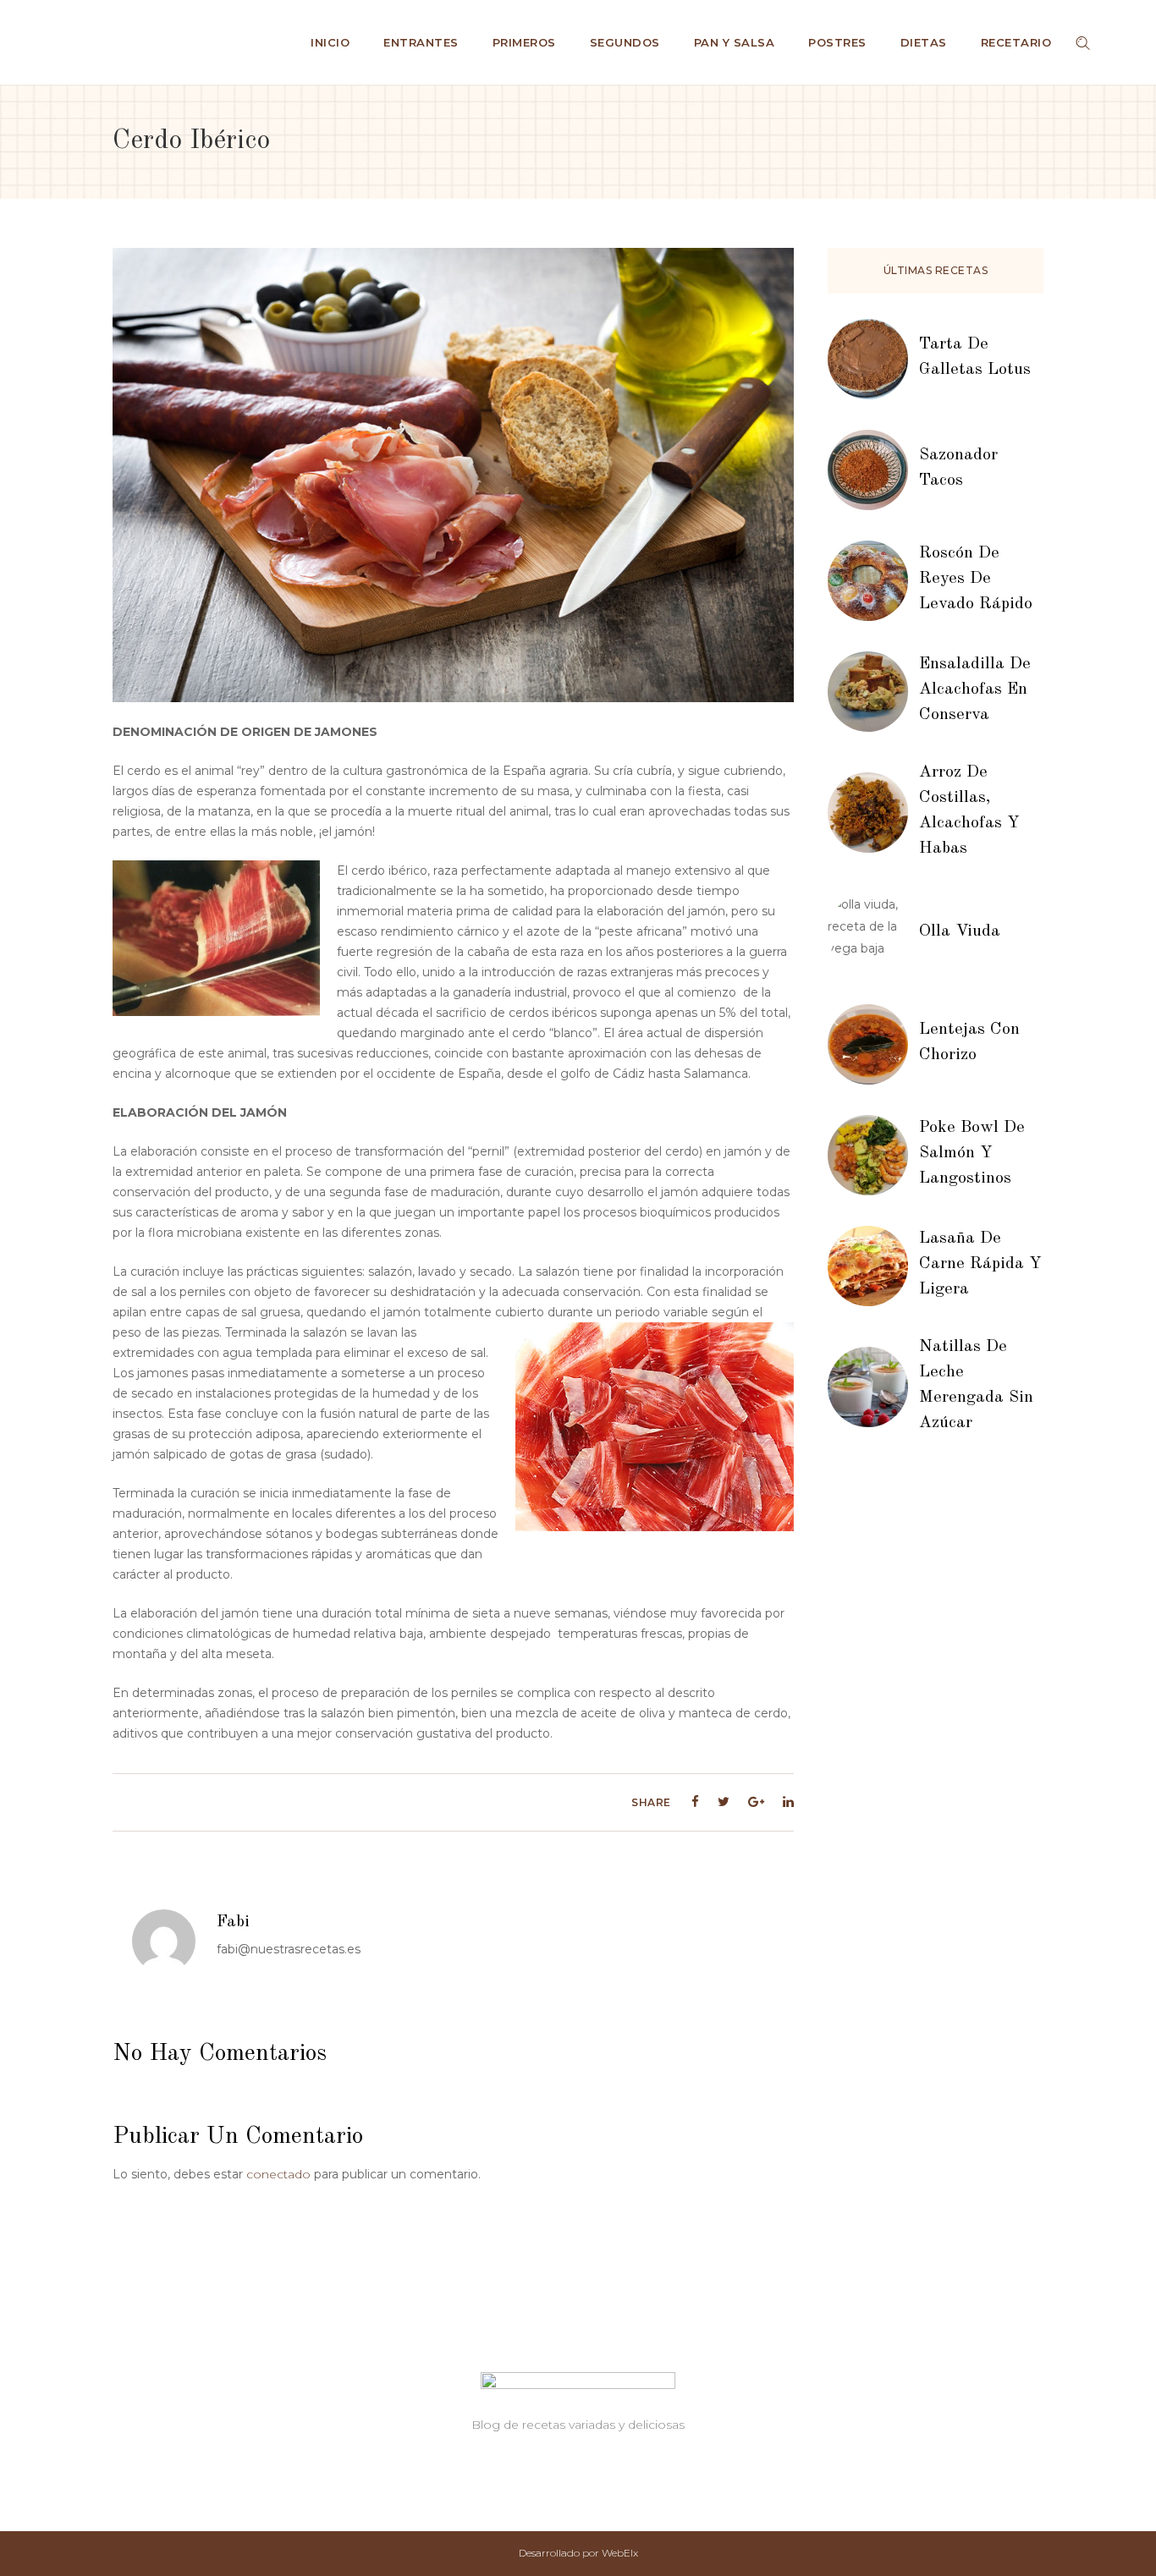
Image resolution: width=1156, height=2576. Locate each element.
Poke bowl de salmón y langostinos (972, 1153)
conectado (278, 2174)
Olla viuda (960, 931)
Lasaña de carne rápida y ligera (980, 1264)
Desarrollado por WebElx (578, 2553)
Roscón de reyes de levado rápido (976, 579)
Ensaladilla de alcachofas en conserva (975, 689)
